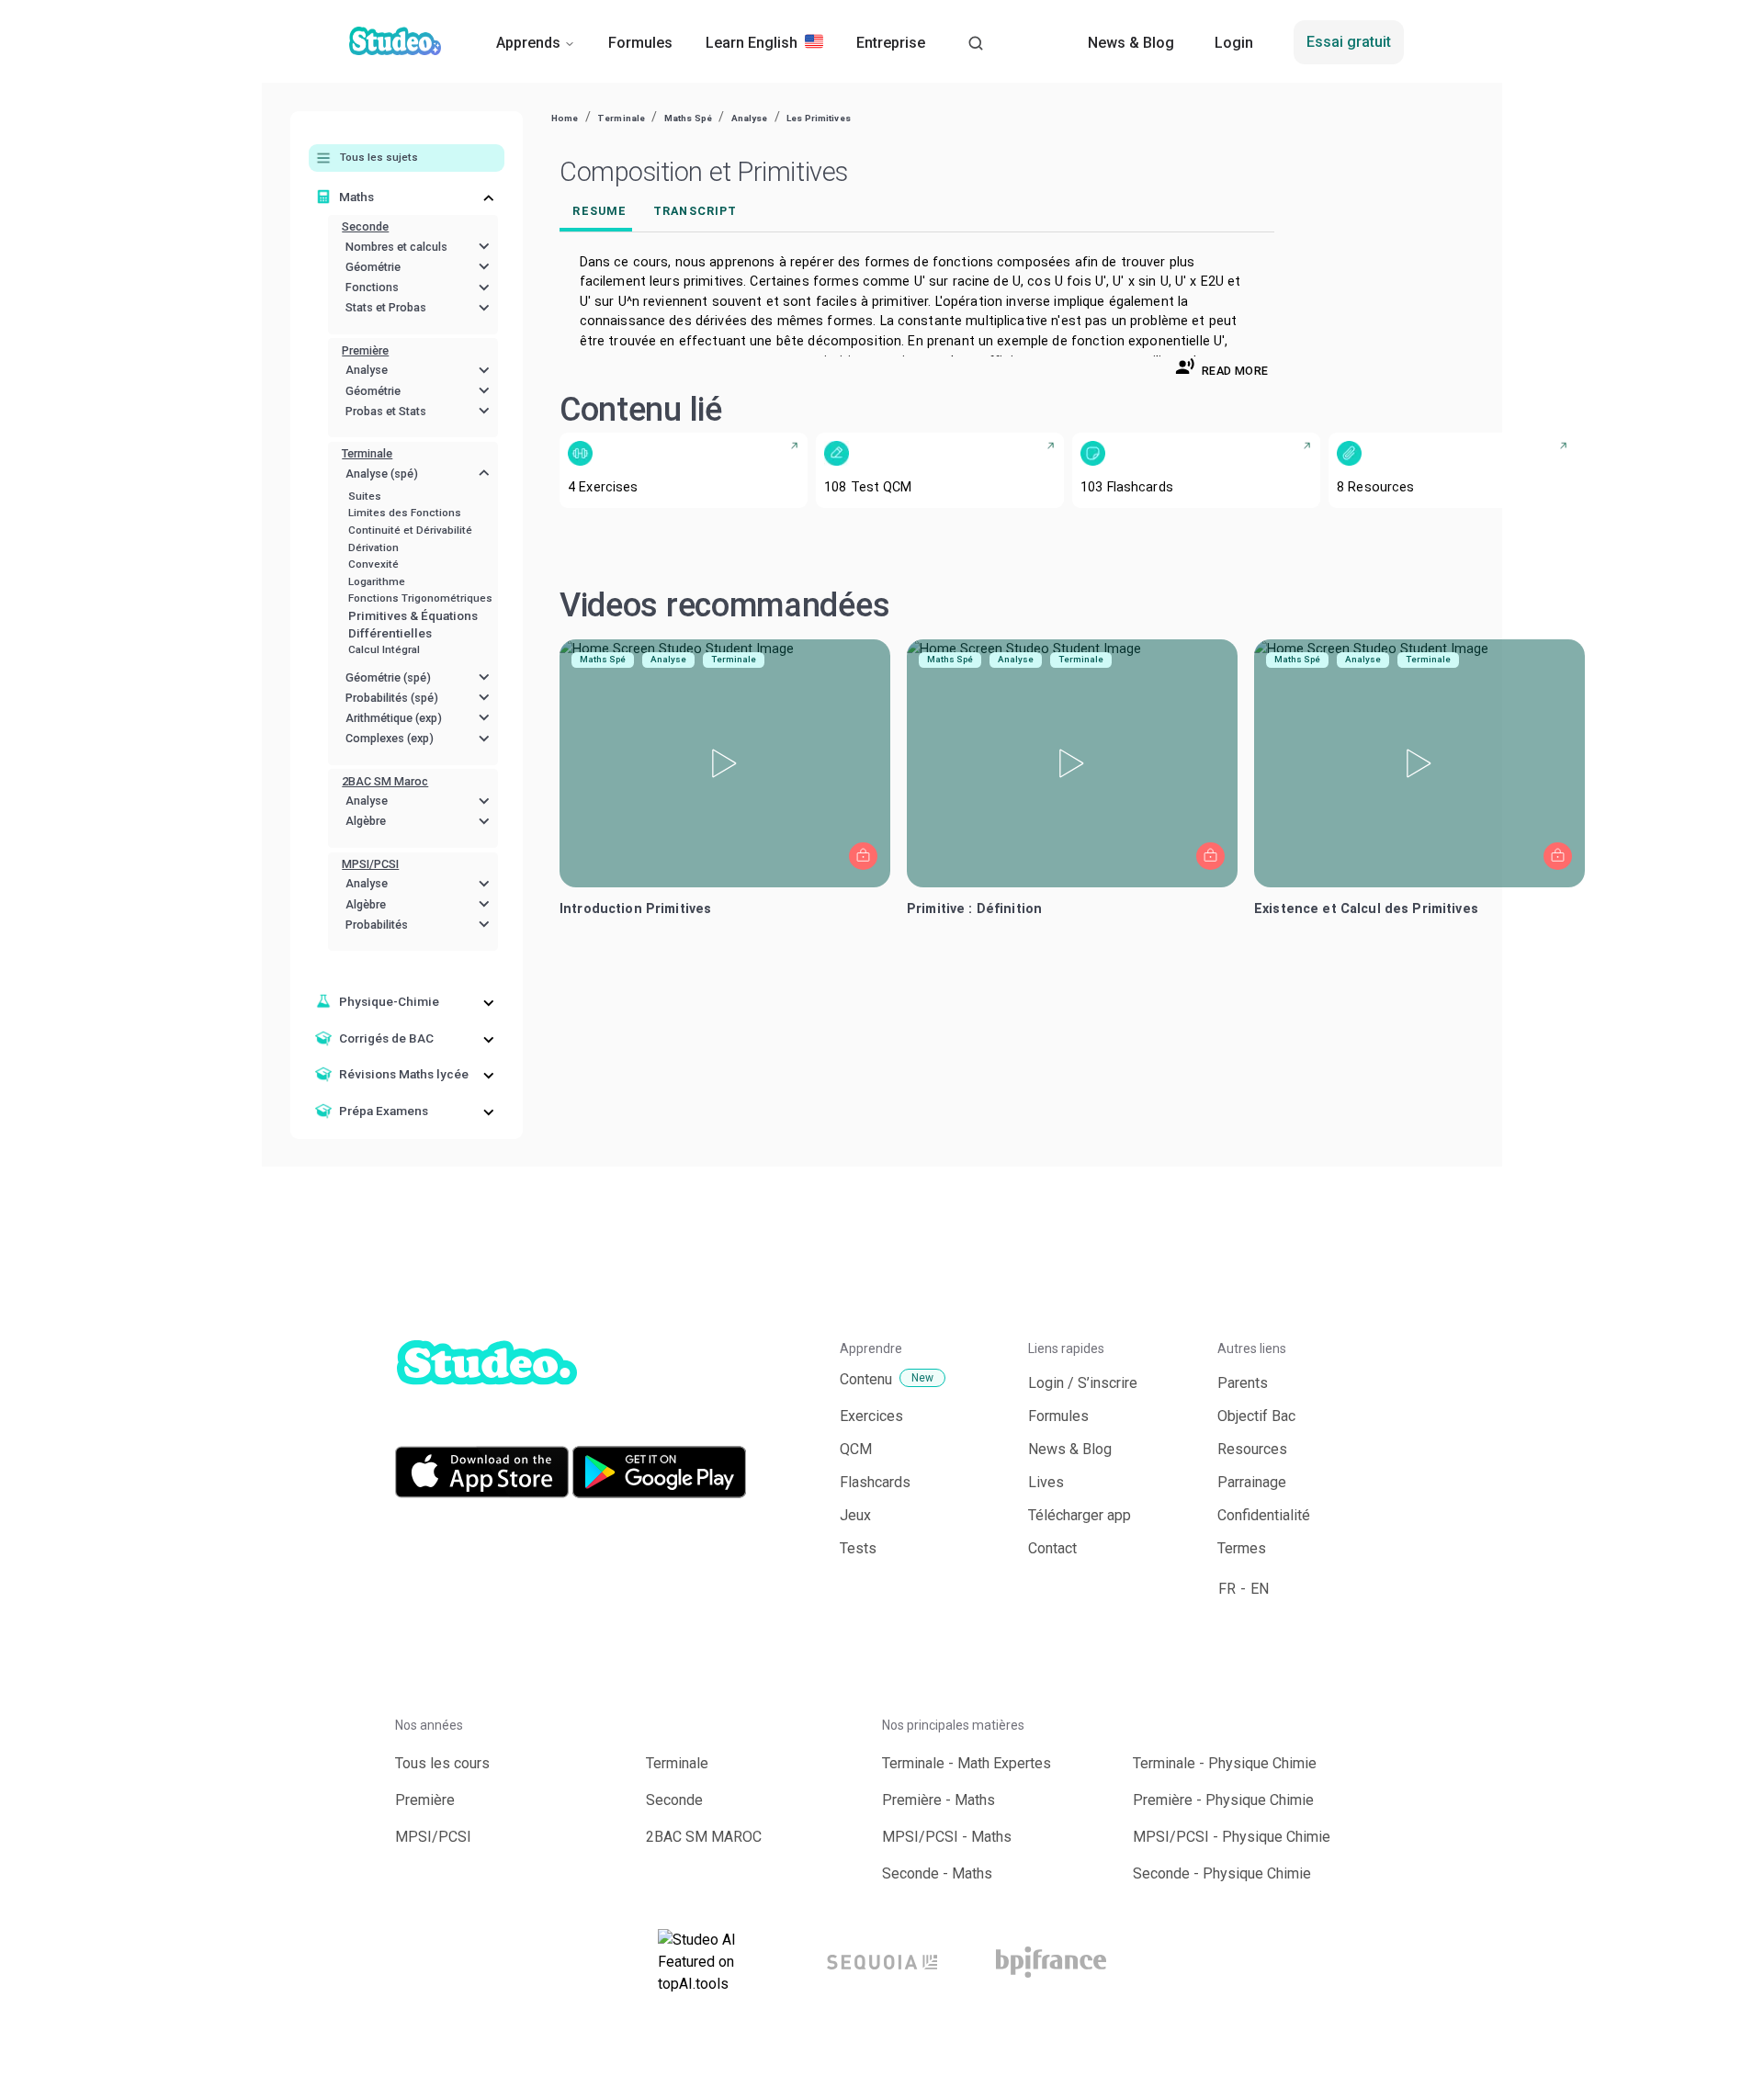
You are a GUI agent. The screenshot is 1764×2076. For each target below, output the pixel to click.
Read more (1235, 371)
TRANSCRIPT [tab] (695, 211)
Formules (640, 43)
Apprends (528, 43)
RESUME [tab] (599, 211)
